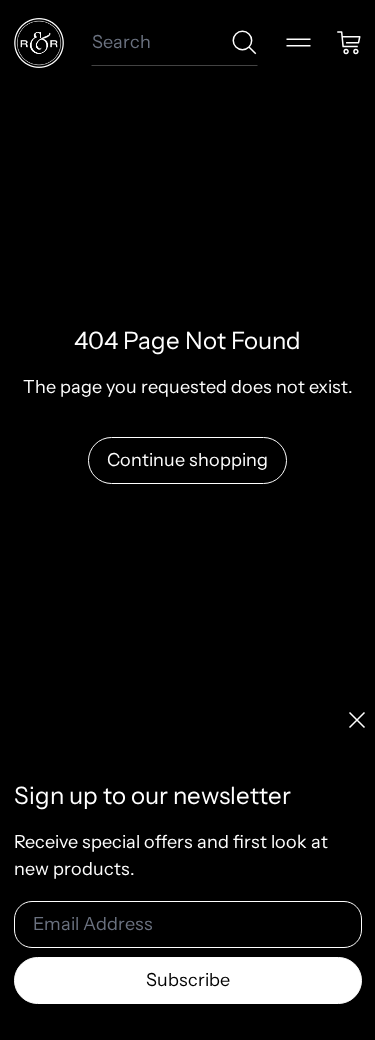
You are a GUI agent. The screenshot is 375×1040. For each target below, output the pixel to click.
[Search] (244, 42)
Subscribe (188, 980)
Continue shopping (187, 460)
